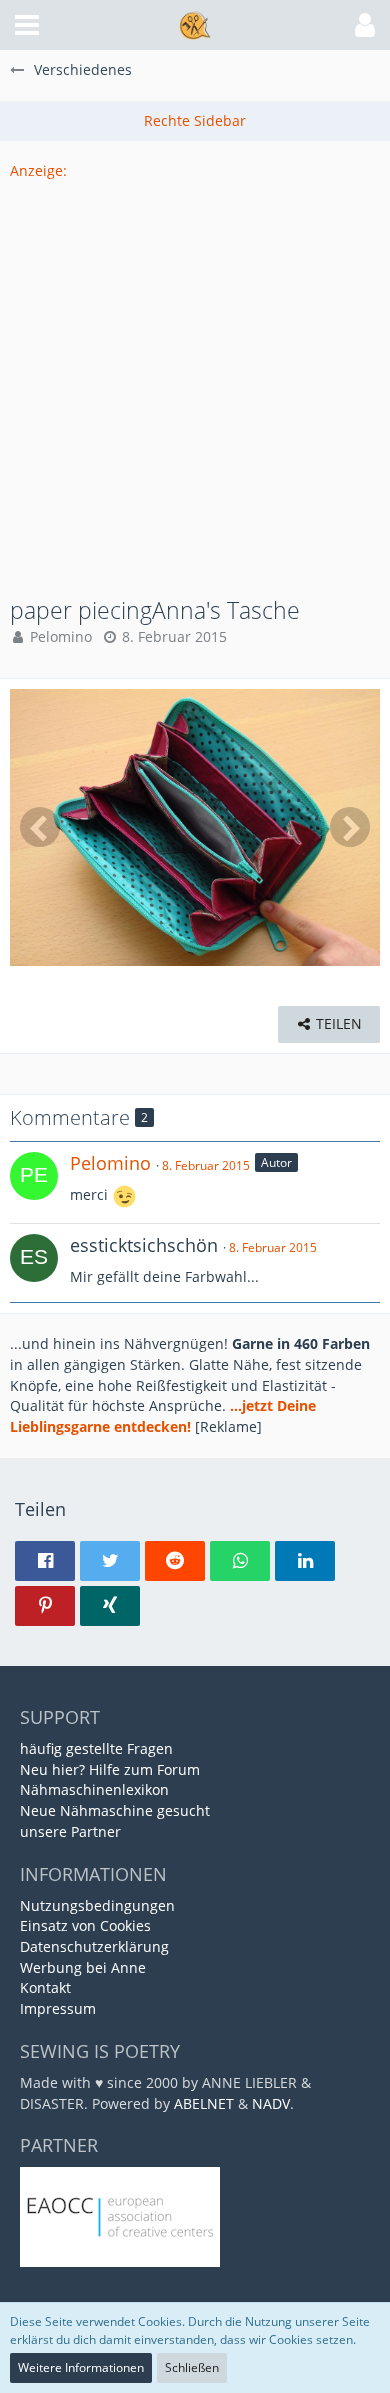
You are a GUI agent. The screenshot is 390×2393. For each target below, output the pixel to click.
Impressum (58, 2008)
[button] (27, 25)
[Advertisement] (195, 377)
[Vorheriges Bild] (40, 827)
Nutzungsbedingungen (97, 1905)
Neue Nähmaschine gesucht (115, 1810)
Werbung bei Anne (83, 1967)
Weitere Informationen (81, 2367)
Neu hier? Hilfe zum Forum (110, 1769)
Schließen (192, 2367)
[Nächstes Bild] (350, 827)
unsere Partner (70, 1831)
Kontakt (45, 1987)
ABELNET (204, 2103)
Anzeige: (38, 170)
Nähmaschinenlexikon (94, 1789)
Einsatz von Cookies (85, 1925)
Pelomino (61, 636)
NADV (271, 2103)
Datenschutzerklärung (94, 1946)
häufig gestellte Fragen (96, 1748)
